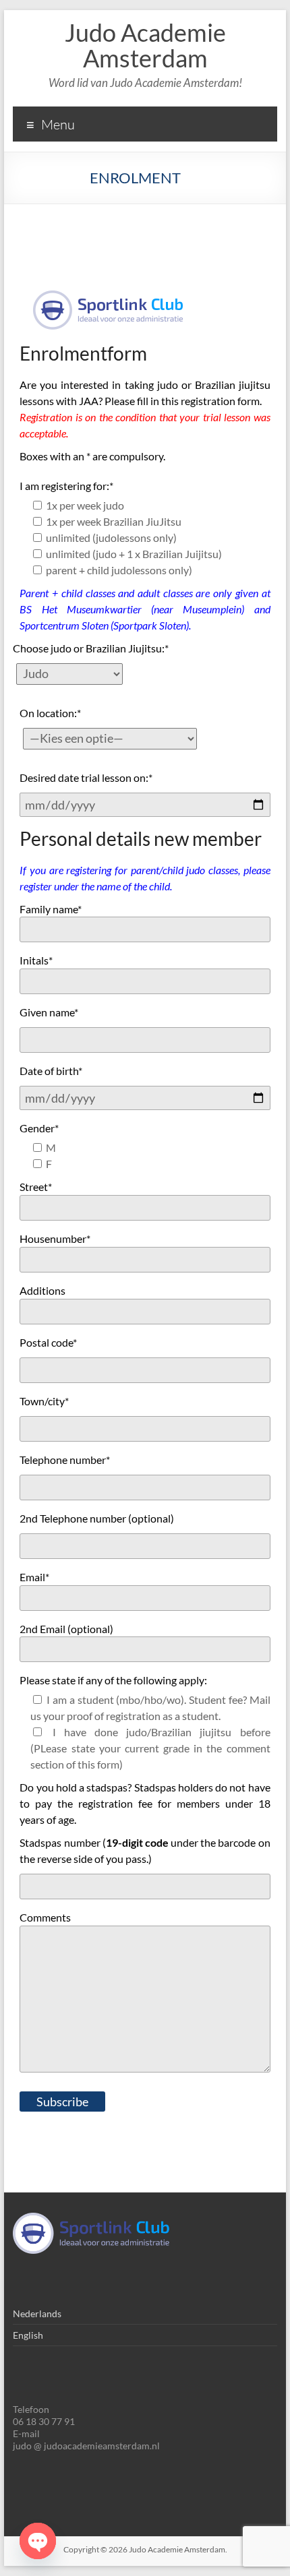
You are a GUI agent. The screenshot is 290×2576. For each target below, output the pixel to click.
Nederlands (37, 2313)
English (28, 2335)
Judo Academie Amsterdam (145, 45)
